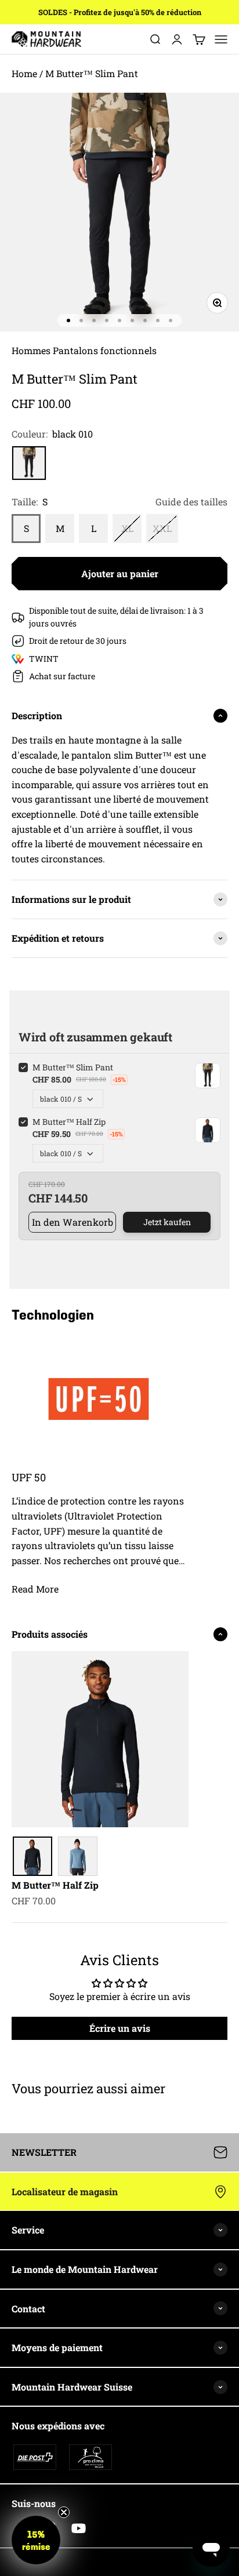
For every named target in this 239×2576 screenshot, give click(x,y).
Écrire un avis (120, 2028)
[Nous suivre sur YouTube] (79, 2528)
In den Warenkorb (73, 1222)
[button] (36, 2540)
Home (24, 73)
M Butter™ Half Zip (55, 1885)
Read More (35, 1589)
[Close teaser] (64, 2512)
